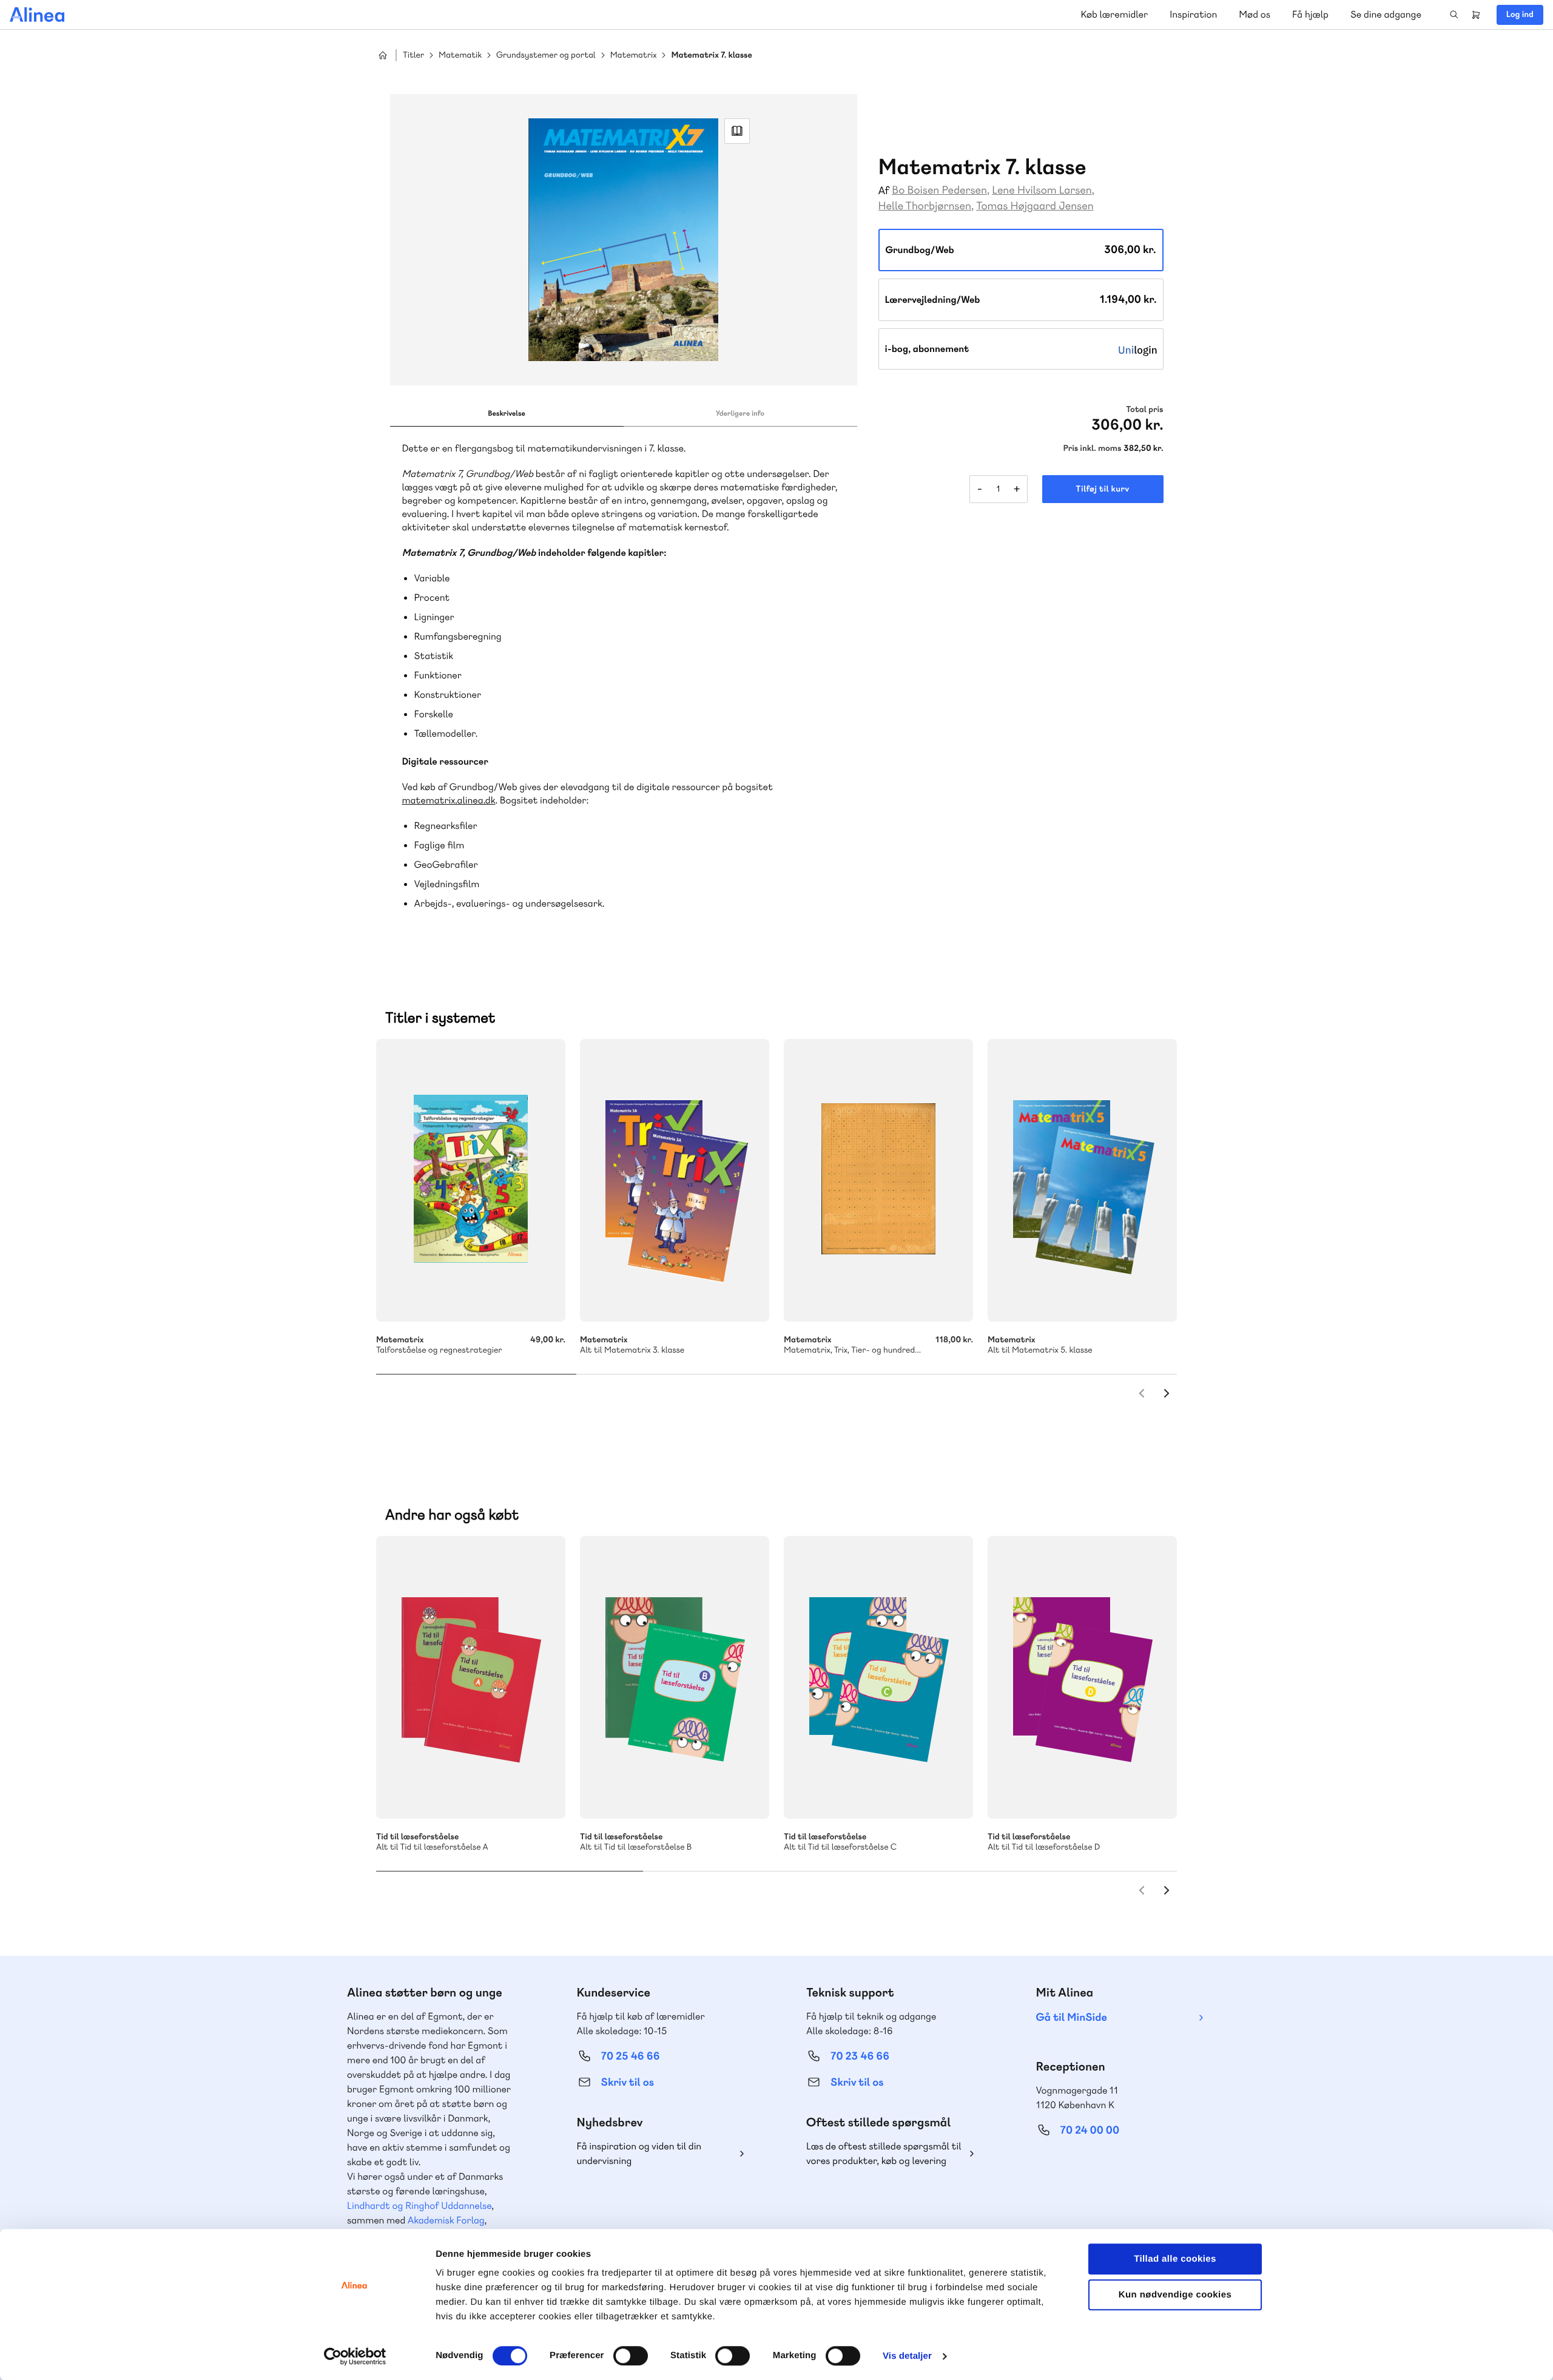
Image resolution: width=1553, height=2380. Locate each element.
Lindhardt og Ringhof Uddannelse (419, 2206)
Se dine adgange (1386, 14)
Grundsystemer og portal (546, 56)
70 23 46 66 (860, 2056)
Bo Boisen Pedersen (939, 190)
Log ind (1520, 15)
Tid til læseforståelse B (675, 1677)
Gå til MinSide (1072, 2017)
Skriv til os (628, 2082)
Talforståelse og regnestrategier (471, 1180)
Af (884, 191)
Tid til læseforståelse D (1082, 1677)
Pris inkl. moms (1092, 448)
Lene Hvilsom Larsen (1042, 190)
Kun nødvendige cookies (1175, 2295)
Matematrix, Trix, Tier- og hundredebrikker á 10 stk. (878, 1180)
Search (1454, 15)
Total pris (1144, 410)
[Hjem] (37, 15)
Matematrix (634, 56)
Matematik (460, 56)
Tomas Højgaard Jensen (1035, 206)
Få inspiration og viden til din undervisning (639, 2153)
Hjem (383, 55)
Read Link (737, 131)
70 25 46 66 (631, 2056)
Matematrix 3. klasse (675, 1180)
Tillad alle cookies (1175, 2259)
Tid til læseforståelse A (471, 1677)
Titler (413, 56)
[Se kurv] (1476, 15)
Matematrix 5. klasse (1082, 1180)
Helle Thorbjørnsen (925, 206)
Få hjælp (1310, 14)
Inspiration (1193, 14)
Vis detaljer (907, 2356)
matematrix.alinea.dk (449, 800)
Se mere (744, 1296)
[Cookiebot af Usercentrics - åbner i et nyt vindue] (355, 2356)
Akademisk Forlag (446, 2220)
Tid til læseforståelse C (878, 1677)
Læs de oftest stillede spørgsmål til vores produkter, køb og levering (884, 2153)
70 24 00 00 (1090, 2130)
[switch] (631, 2356)
